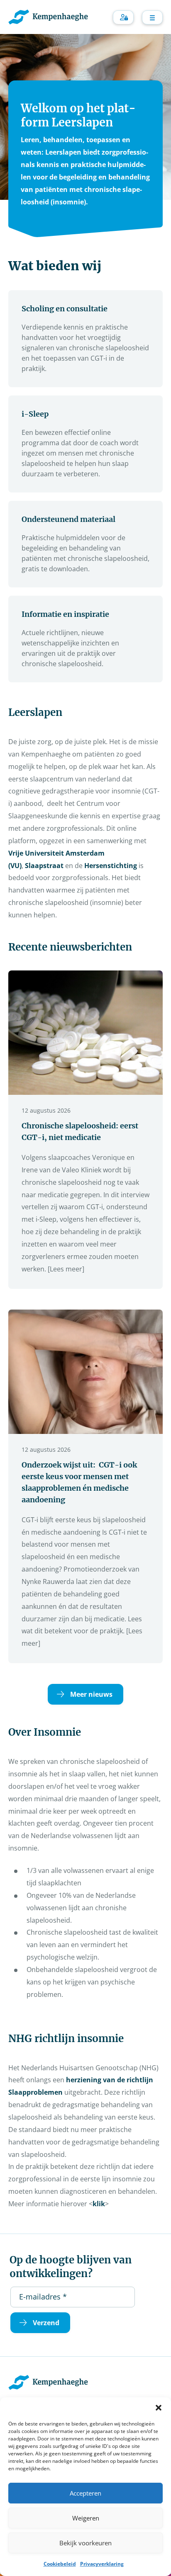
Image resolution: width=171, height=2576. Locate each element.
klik (99, 2204)
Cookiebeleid (60, 2564)
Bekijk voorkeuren (85, 2543)
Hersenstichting (111, 866)
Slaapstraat (44, 866)
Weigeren (86, 2518)
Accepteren (85, 2493)
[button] (159, 2408)
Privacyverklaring (102, 2564)
